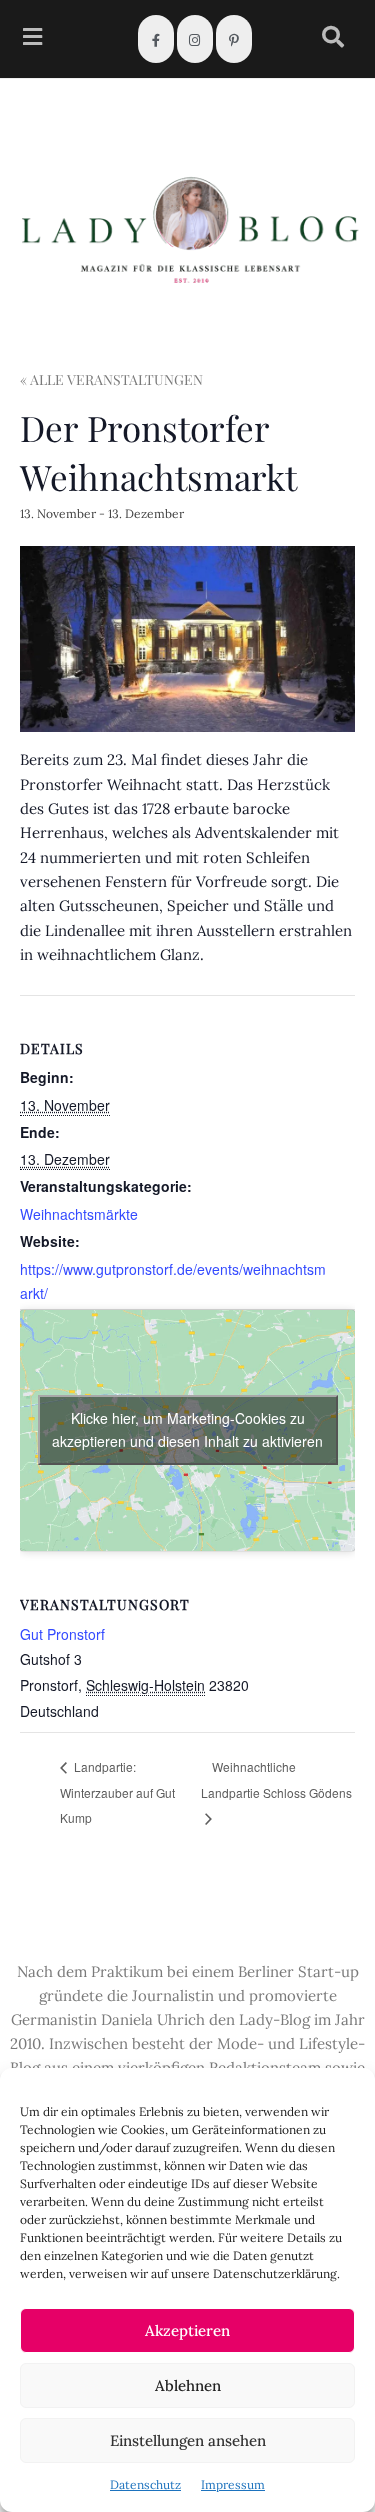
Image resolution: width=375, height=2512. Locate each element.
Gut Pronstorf (62, 1634)
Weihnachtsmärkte (79, 1214)
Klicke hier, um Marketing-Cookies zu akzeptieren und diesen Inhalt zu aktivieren (187, 1429)
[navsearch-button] (333, 39)
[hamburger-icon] (32, 39)
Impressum (233, 2484)
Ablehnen (188, 2385)
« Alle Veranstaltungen (111, 379)
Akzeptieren (187, 2330)
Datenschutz (145, 2484)
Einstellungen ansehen (188, 2440)
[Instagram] (195, 39)
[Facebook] (156, 39)
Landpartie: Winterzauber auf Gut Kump (117, 1792)
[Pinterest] (234, 39)
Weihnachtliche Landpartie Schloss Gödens (276, 1779)
